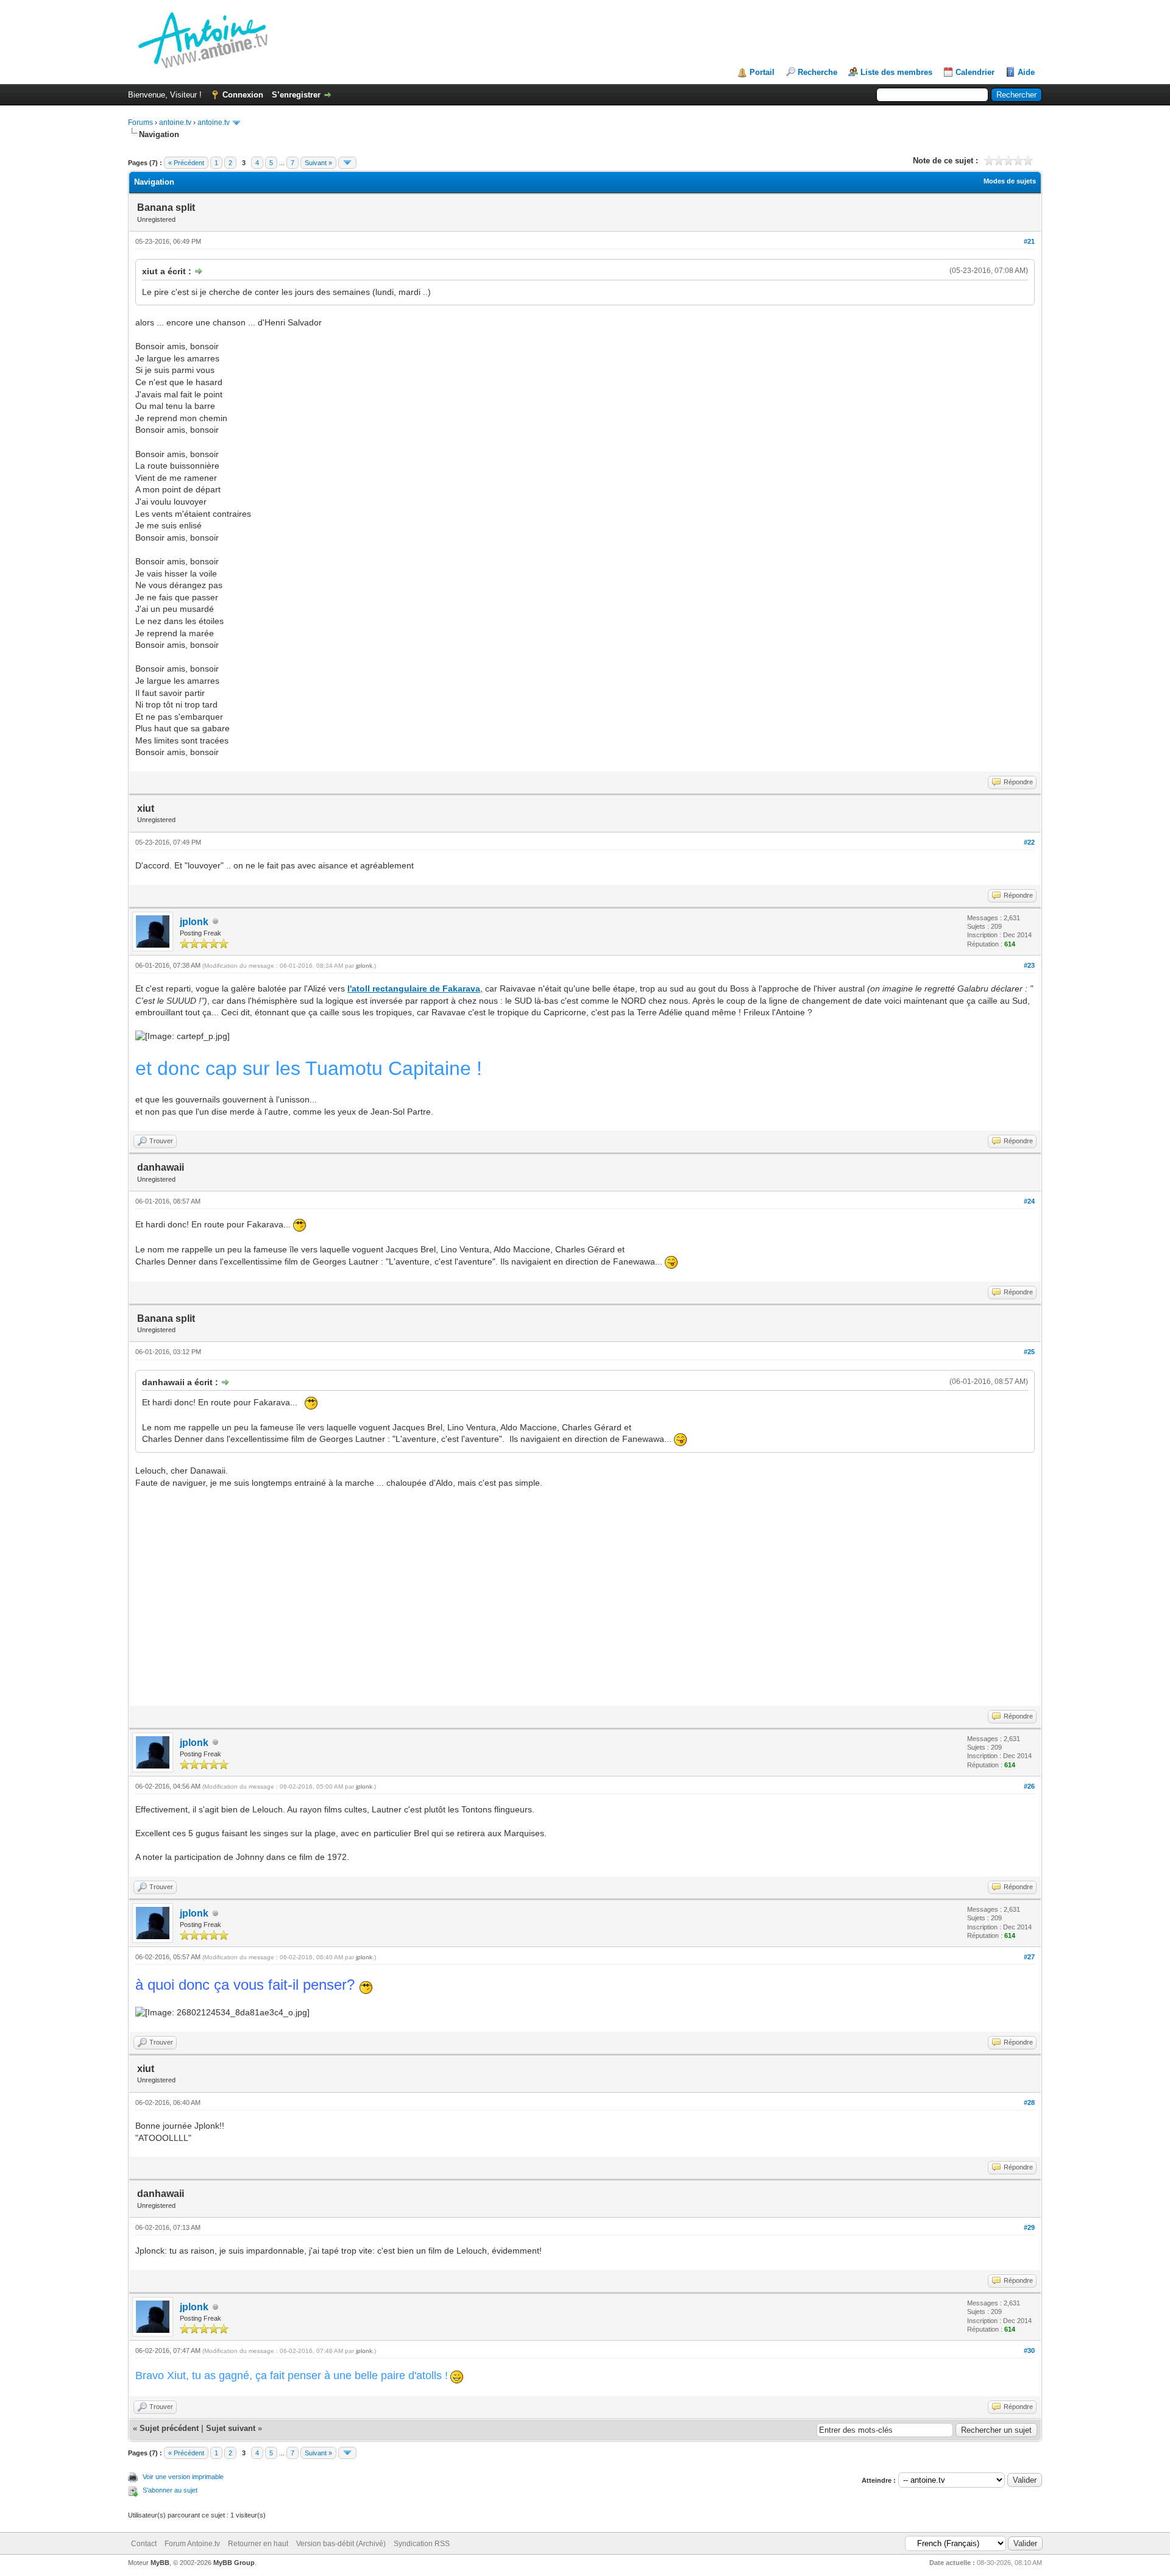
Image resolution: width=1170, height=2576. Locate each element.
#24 (1029, 1201)
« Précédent (186, 163)
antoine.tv (175, 122)
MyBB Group (234, 2563)
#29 (1029, 2227)
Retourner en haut (258, 2544)
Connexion (243, 95)
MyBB (160, 2563)
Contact (144, 2544)
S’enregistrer (296, 95)
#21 (1029, 241)
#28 (1029, 2102)
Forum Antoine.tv (192, 2544)
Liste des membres (896, 72)
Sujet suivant (231, 2428)
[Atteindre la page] (347, 163)
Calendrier (975, 72)
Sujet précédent (169, 2428)
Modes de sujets (1010, 181)
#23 (1029, 965)
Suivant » (318, 163)
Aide (1026, 72)
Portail (762, 72)
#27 (1029, 1957)
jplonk (194, 922)
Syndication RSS (422, 2544)
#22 (1029, 842)
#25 (1029, 1352)
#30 (1029, 2351)
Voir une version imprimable (183, 2477)
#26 (1029, 1786)
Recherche (817, 72)
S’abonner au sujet (170, 2490)
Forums (140, 122)
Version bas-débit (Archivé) (341, 2544)
